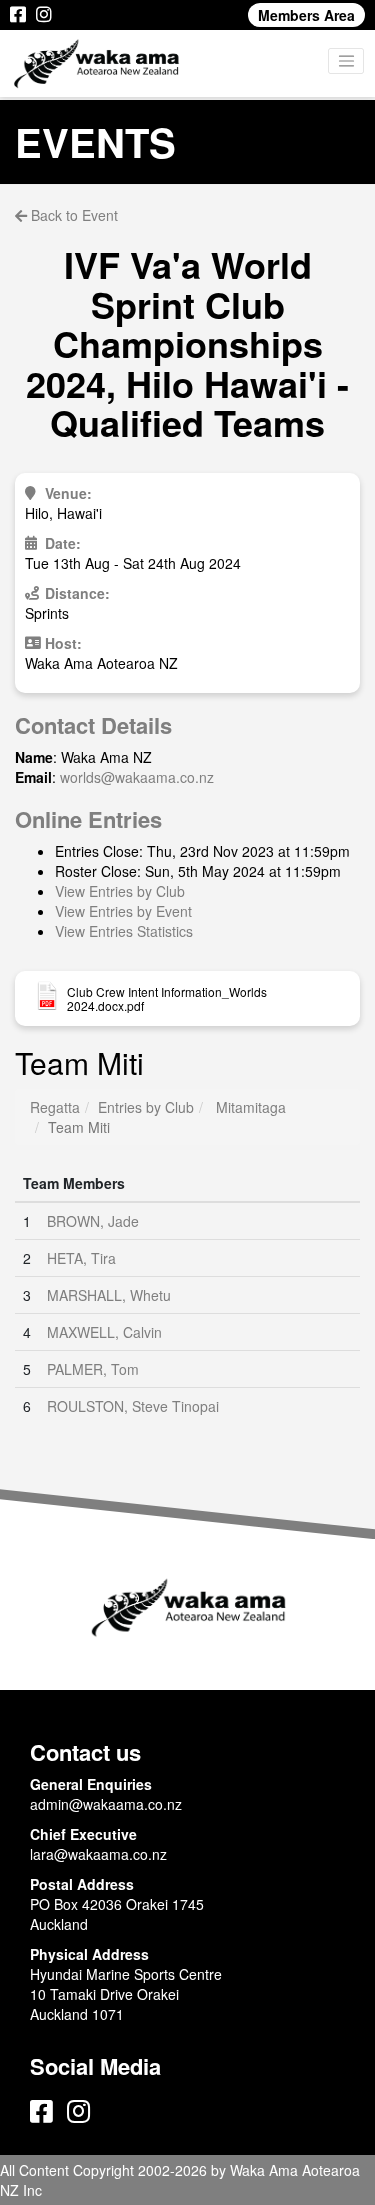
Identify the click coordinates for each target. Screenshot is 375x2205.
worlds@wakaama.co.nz (137, 777)
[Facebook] (18, 15)
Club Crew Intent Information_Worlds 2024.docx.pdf (167, 999)
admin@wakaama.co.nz (106, 1804)
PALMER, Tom (93, 1369)
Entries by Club (146, 1107)
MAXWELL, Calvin (104, 1332)
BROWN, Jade (93, 1221)
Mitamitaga (251, 1107)
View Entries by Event (123, 911)
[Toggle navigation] (346, 61)
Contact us (85, 1752)
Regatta (55, 1107)
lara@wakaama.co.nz (98, 1854)
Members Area (306, 15)
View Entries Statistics (124, 931)
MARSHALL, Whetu (109, 1295)
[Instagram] (44, 15)
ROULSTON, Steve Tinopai (133, 1406)
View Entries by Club (120, 891)
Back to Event (72, 215)
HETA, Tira (81, 1258)
